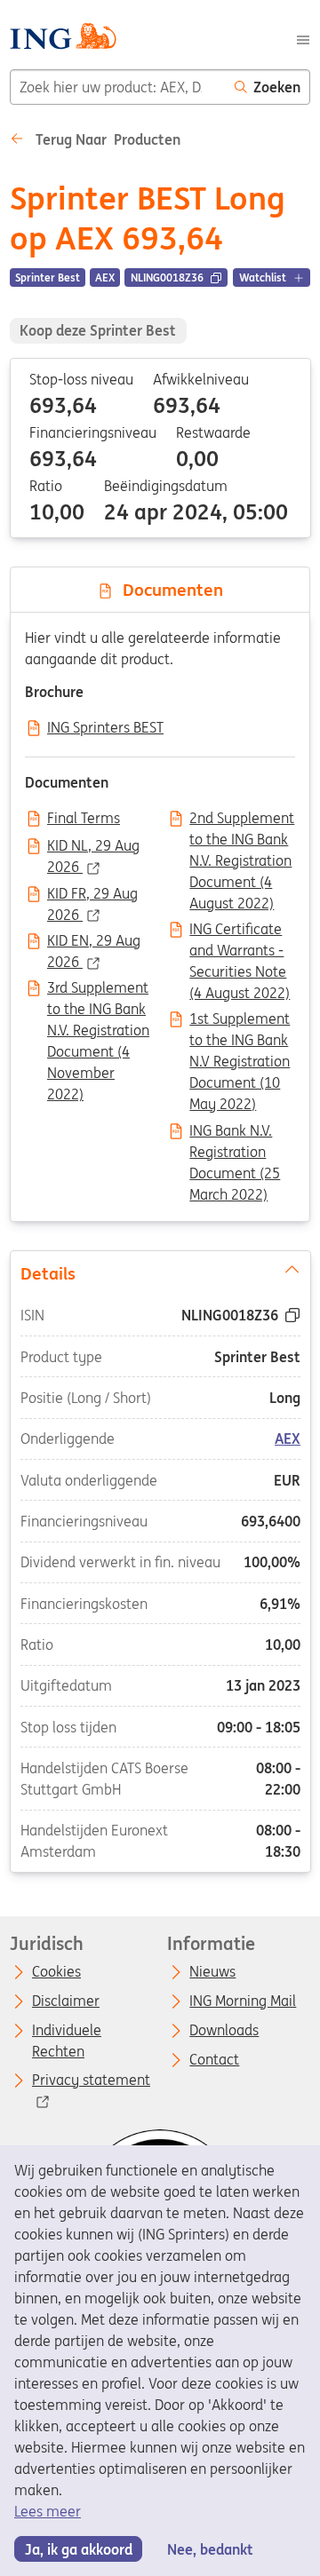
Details (47, 1273)
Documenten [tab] (168, 590)
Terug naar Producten (106, 139)
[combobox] (118, 87)
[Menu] (303, 38)
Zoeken (277, 87)
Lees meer (48, 2511)
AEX (288, 1439)
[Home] (63, 39)
